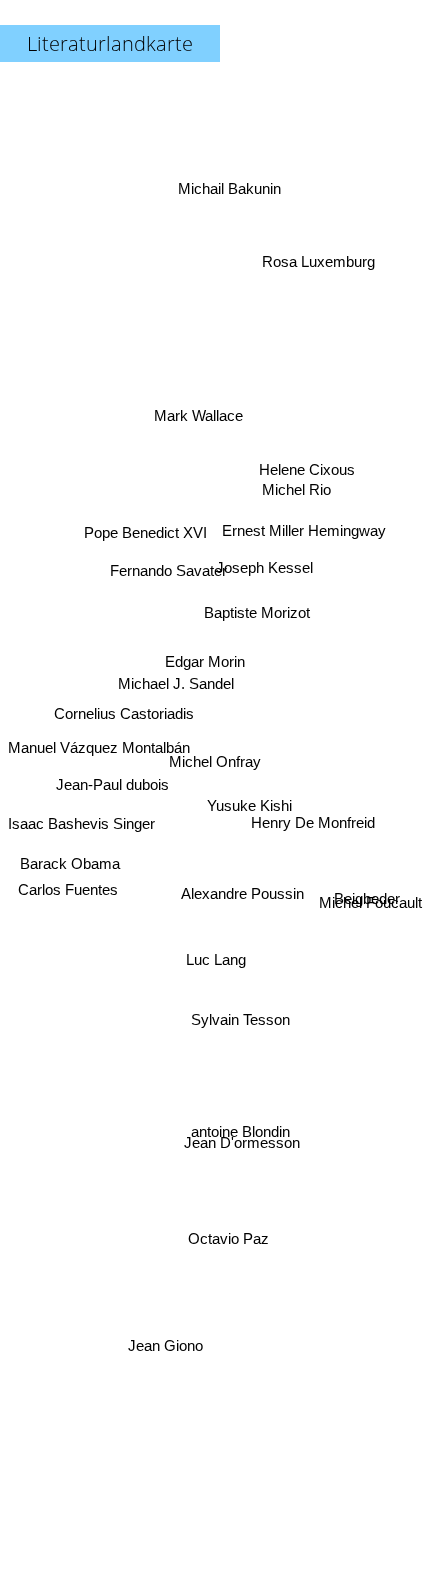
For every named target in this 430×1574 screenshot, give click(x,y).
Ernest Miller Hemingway (308, 537)
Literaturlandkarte (110, 43)
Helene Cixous (304, 441)
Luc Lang (208, 965)
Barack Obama (71, 861)
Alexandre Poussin (243, 898)
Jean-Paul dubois (113, 787)
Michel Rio (294, 469)
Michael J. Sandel (177, 667)
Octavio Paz (216, 1245)
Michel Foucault (370, 907)
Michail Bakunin (235, 173)
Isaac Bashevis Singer (81, 822)
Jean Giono (169, 1356)
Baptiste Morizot (252, 607)
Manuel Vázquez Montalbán (99, 749)
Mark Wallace (197, 380)
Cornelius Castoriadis (123, 707)
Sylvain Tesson (245, 1011)
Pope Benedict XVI (144, 535)
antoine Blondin (239, 1144)
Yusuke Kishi (246, 814)
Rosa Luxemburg (316, 231)
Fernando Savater (167, 577)
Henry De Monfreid (316, 850)
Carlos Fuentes (67, 929)
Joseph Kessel (267, 628)
